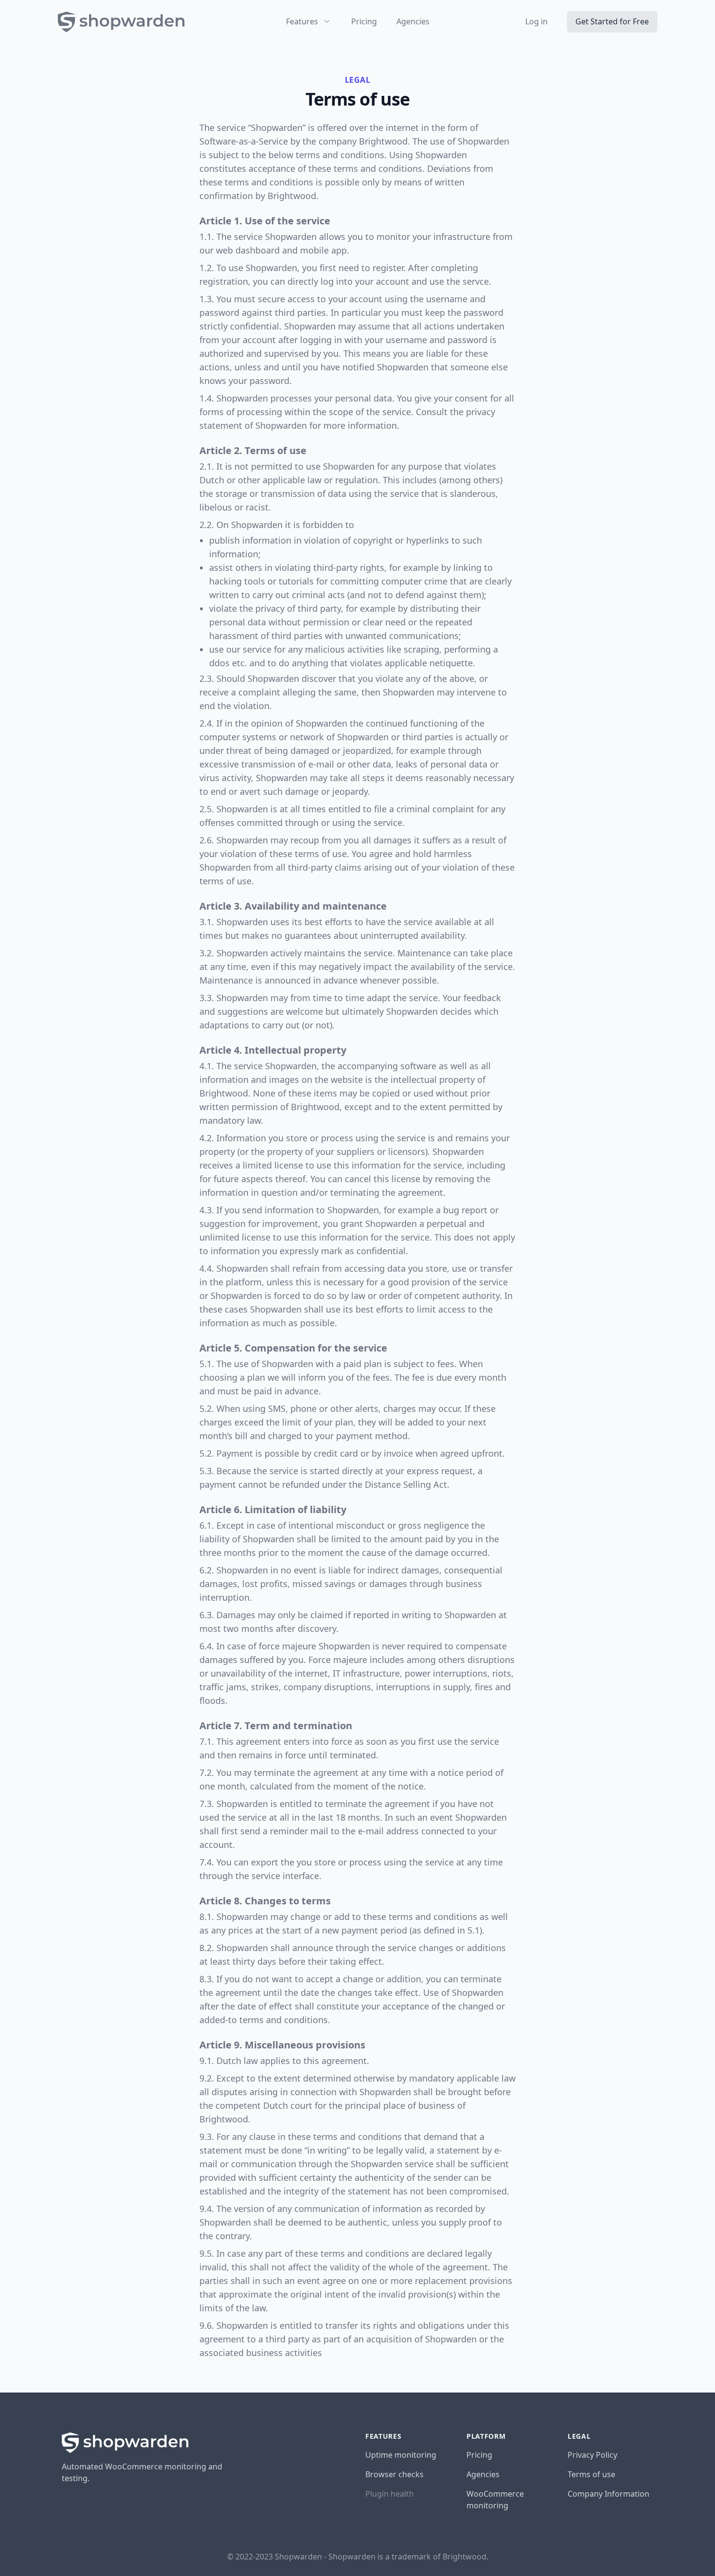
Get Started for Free (612, 21)
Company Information (608, 2494)
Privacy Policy (592, 2455)
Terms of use (591, 2474)
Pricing (364, 21)
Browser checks (394, 2474)
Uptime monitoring (401, 2455)
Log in (536, 21)
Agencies (413, 21)
